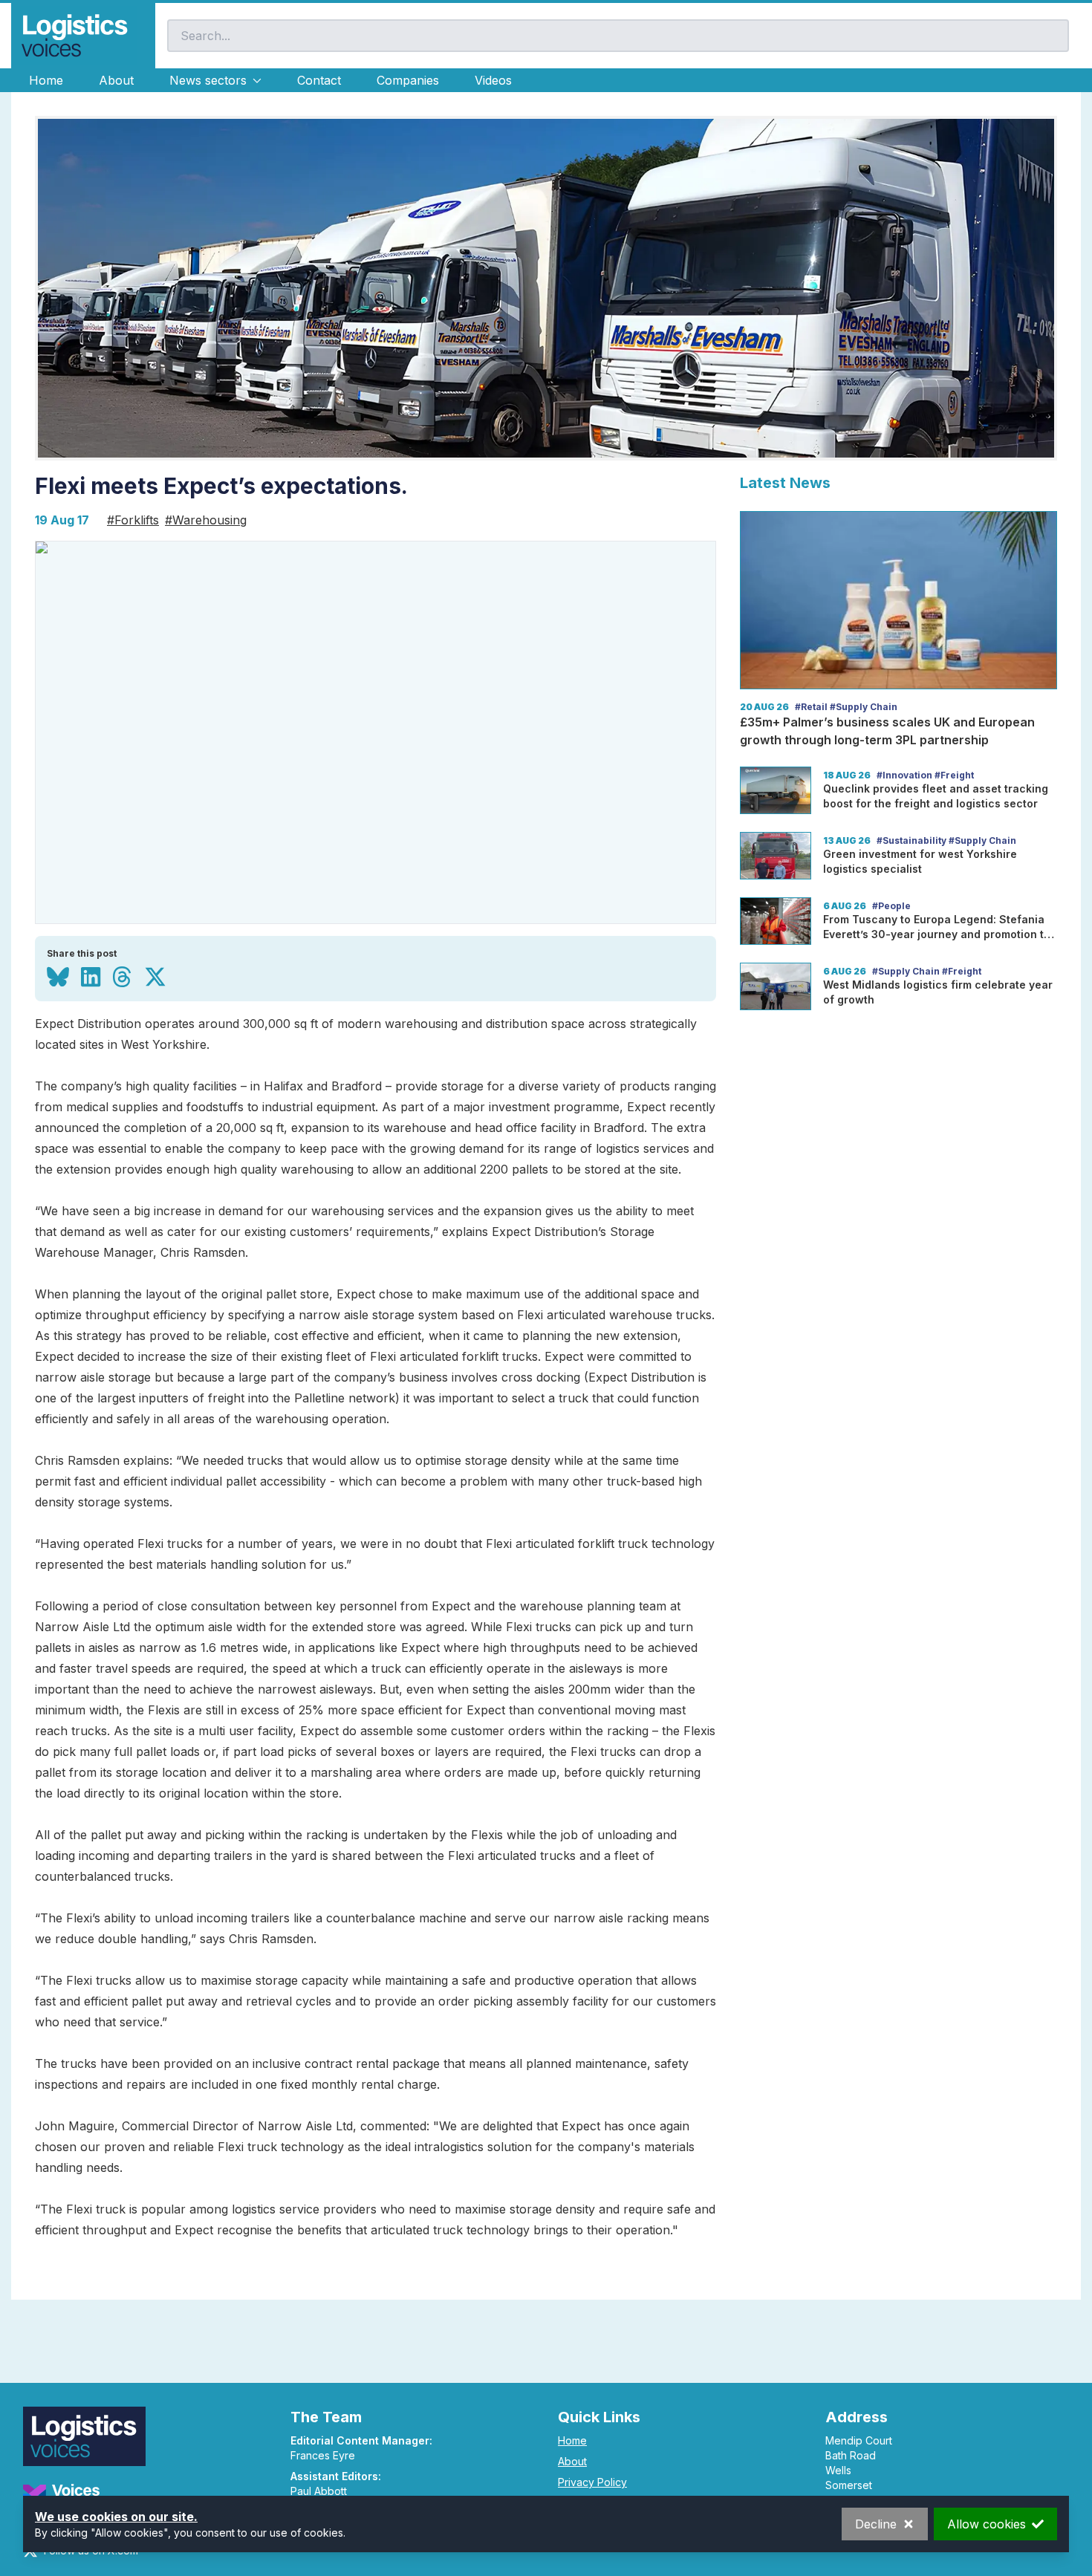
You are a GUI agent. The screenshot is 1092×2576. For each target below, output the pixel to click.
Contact (319, 80)
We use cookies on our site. (116, 2517)
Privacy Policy (592, 2482)
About (116, 80)
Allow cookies (987, 2524)
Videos (493, 80)
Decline (876, 2524)
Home (46, 80)
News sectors (208, 80)
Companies (408, 80)
